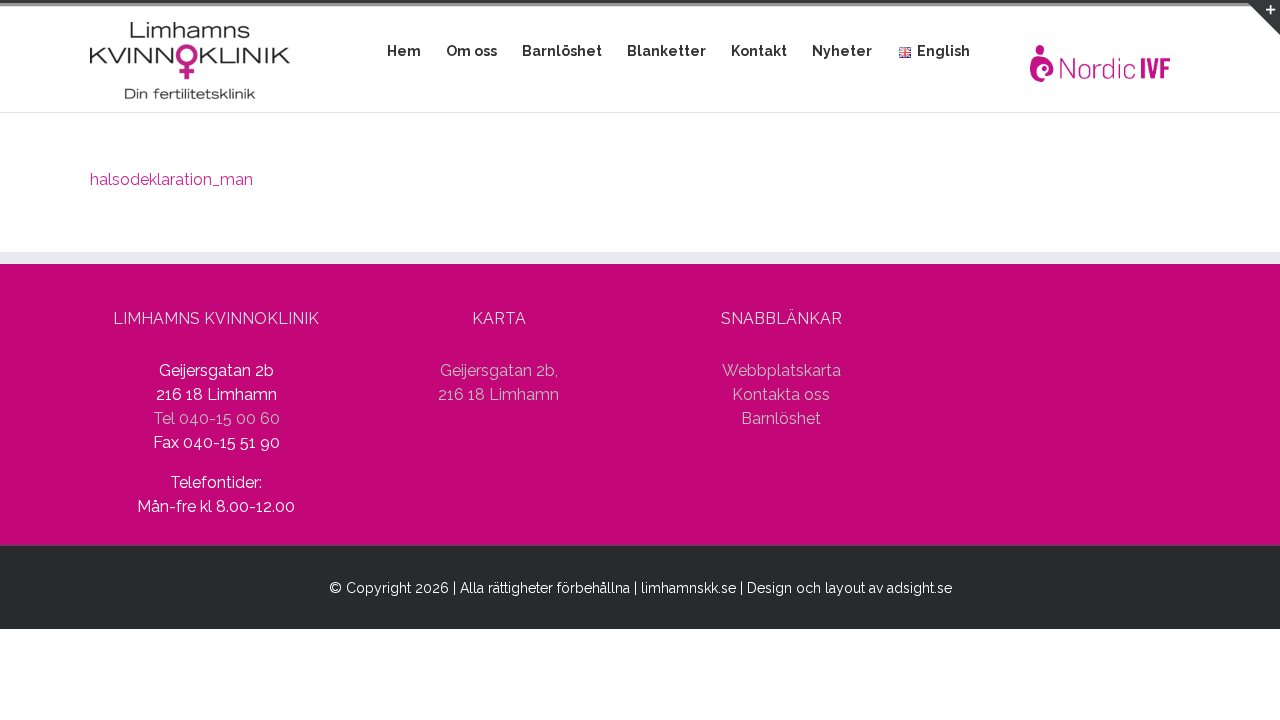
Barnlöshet (781, 418)
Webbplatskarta (781, 370)
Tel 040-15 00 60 (216, 418)
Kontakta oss (781, 394)
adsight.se (919, 588)
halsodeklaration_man (171, 179)
